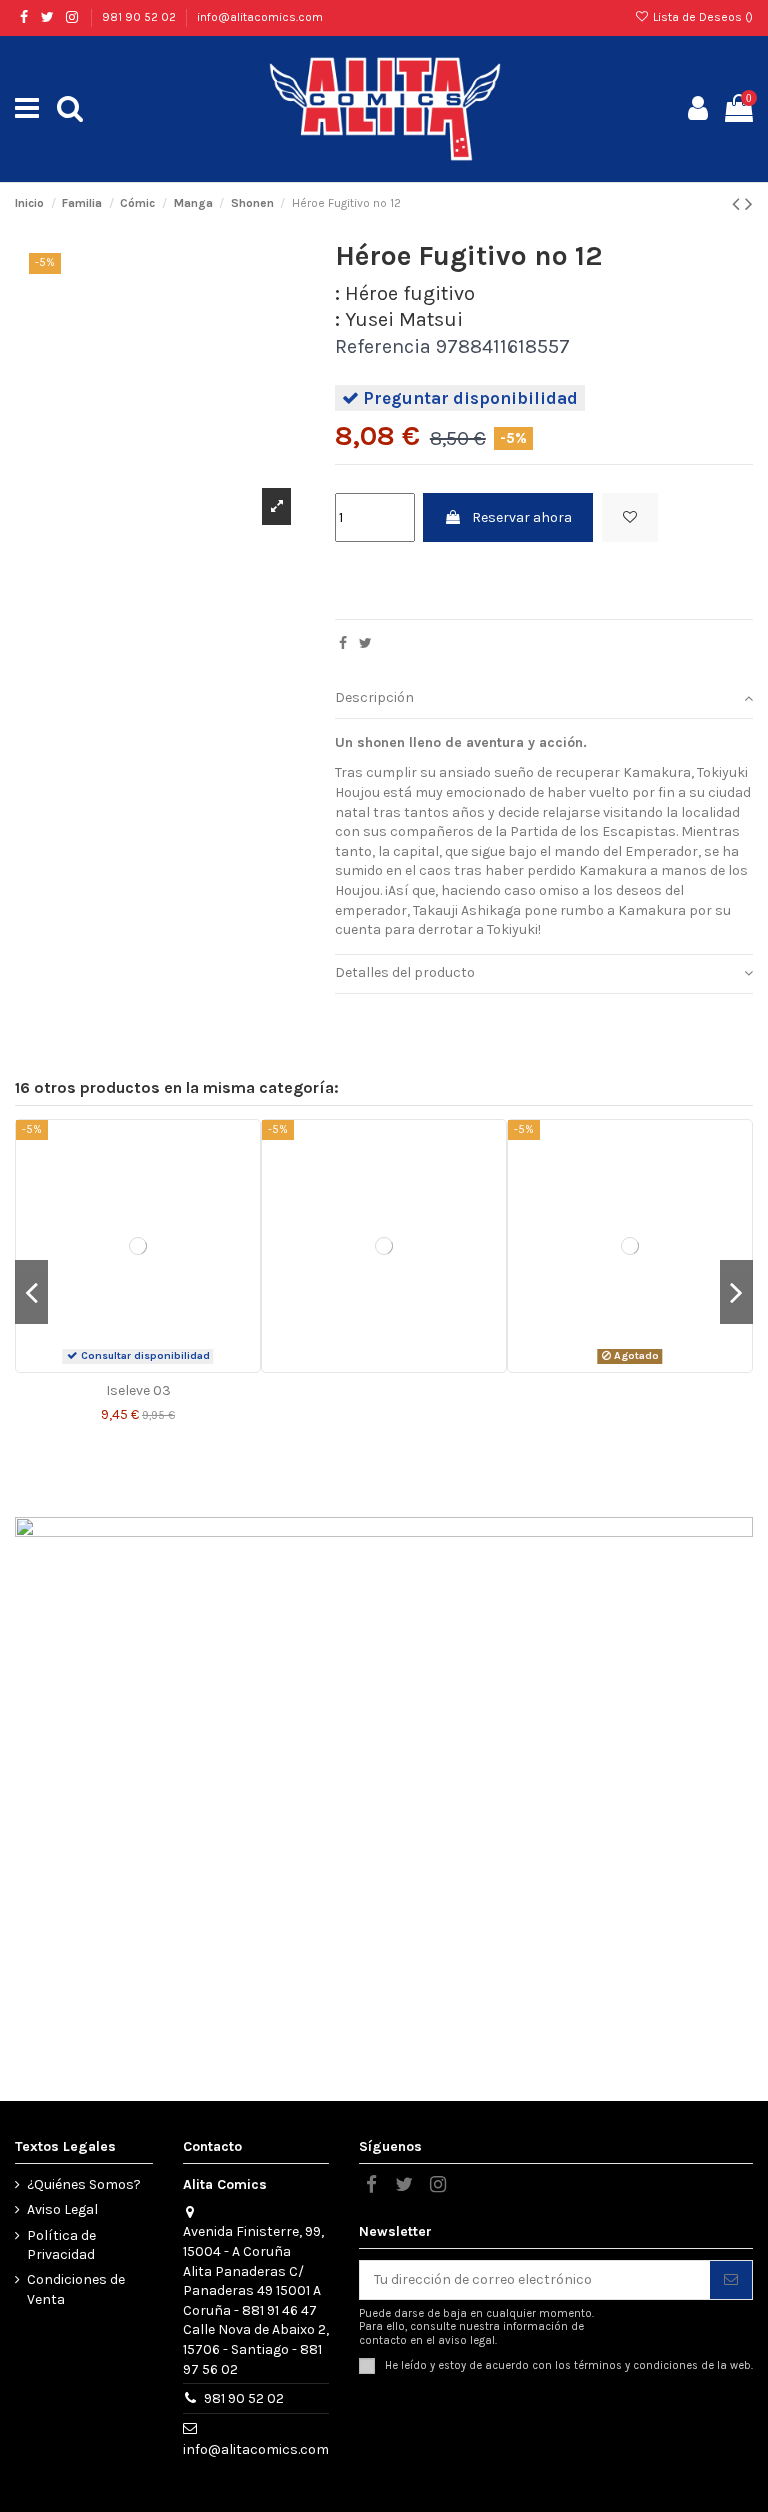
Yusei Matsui (404, 319)
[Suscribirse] (731, 2280)
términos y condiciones (636, 2365)
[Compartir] (343, 643)
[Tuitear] (365, 643)
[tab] (544, 699)
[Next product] (749, 204)
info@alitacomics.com (260, 17)
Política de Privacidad (61, 2245)
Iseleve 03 (138, 1390)
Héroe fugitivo (410, 293)
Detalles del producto (405, 972)
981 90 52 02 (140, 17)
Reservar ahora (522, 517)
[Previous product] (738, 204)
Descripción (374, 697)
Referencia (383, 347)
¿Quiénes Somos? (84, 2184)
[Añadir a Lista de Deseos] (630, 517)
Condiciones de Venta (76, 2289)
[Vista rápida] (152, 1365)
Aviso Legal (62, 2209)
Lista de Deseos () (701, 17)
